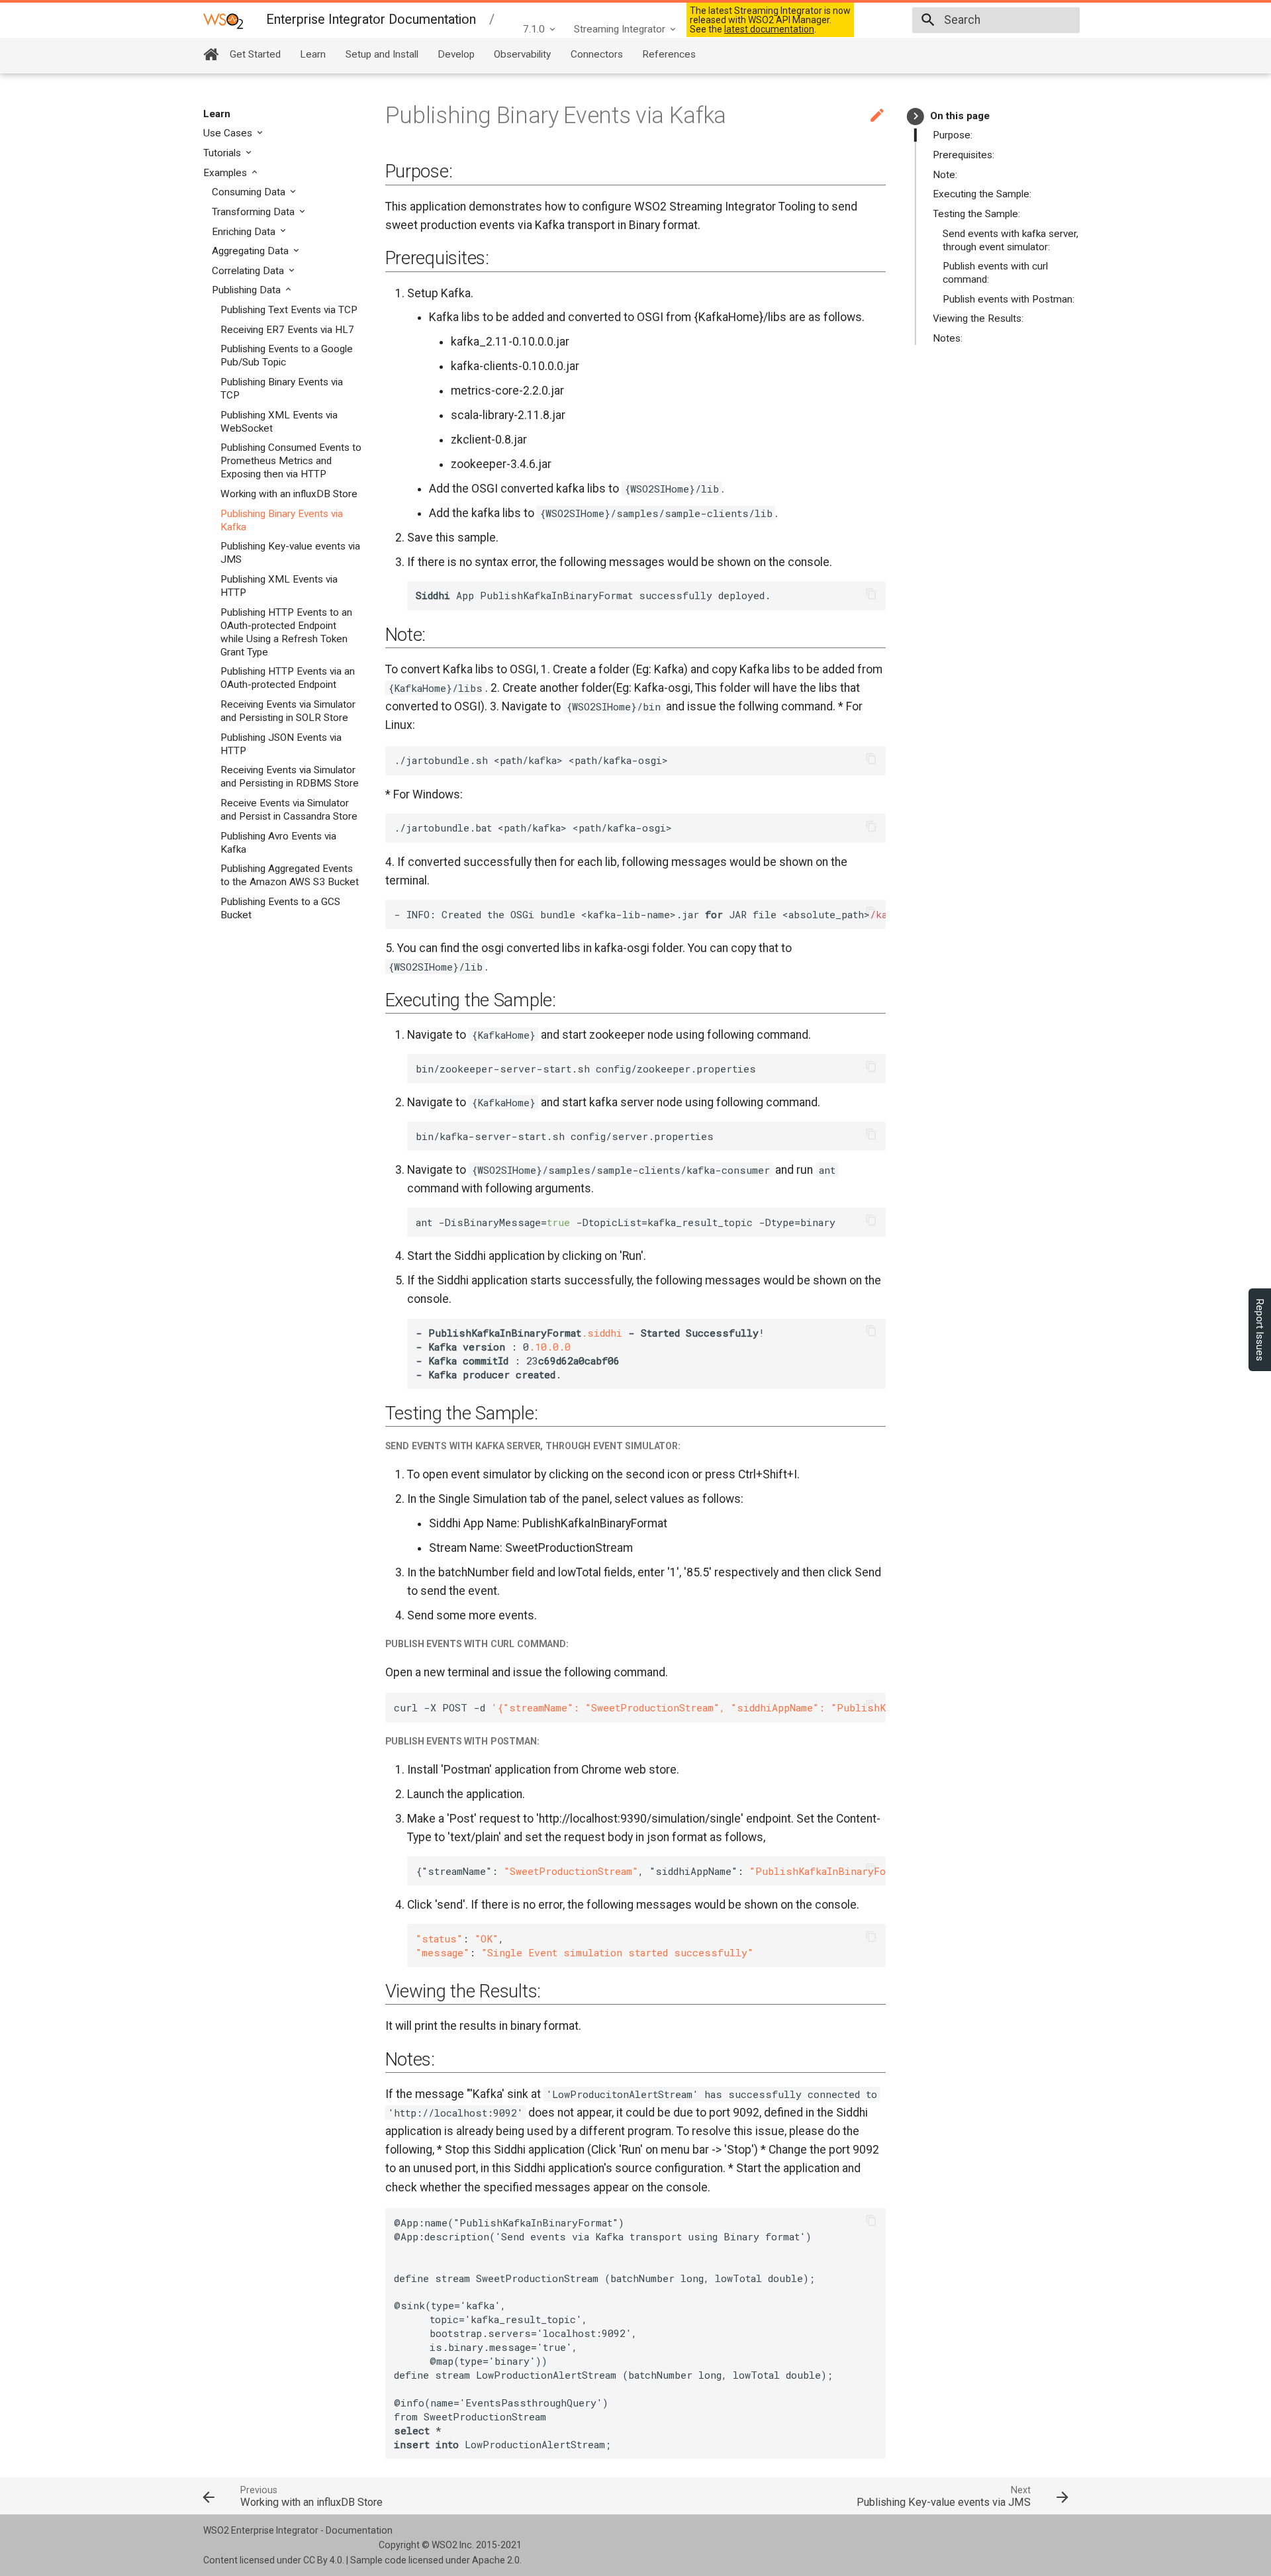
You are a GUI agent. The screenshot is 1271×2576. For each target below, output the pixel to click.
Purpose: (953, 135)
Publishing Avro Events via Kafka (278, 843)
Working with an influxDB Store (289, 494)
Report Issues (1260, 1330)
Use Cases (229, 133)
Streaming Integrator (620, 29)
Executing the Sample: (982, 194)
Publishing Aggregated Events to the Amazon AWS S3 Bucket (290, 875)
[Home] (211, 54)
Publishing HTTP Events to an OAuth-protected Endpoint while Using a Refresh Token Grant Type (286, 632)
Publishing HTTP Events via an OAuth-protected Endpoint (288, 678)
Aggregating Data (252, 251)
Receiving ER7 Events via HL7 (287, 330)
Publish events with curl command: (995, 273)
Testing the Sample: (976, 214)
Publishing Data (248, 290)
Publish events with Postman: (1009, 299)
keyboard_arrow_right (916, 116)
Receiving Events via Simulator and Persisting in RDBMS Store (290, 777)
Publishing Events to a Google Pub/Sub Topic (287, 356)
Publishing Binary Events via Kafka (282, 520)
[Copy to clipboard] (871, 596)
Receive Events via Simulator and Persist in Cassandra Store (289, 810)
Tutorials (223, 153)
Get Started (255, 54)
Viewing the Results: (978, 318)
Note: (945, 175)
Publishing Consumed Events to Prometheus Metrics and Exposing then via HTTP (291, 461)
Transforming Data (255, 212)
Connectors (597, 54)
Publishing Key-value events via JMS (290, 553)
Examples (226, 173)
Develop (456, 54)
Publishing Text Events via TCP (289, 310)
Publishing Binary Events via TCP (282, 389)
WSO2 (445, 2545)
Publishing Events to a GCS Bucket (280, 908)
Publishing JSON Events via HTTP (281, 744)
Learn (313, 54)
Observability (522, 54)
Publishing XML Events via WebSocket (279, 422)
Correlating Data (249, 271)
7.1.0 (534, 29)
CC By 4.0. (324, 2560)
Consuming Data (250, 192)
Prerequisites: (964, 155)
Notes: (948, 338)
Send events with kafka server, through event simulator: (1011, 240)
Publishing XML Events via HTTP (279, 586)
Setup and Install (382, 54)
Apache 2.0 (496, 2560)
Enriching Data (245, 232)
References (669, 54)
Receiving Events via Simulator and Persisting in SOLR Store (288, 711)
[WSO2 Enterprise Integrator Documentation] (223, 20)
